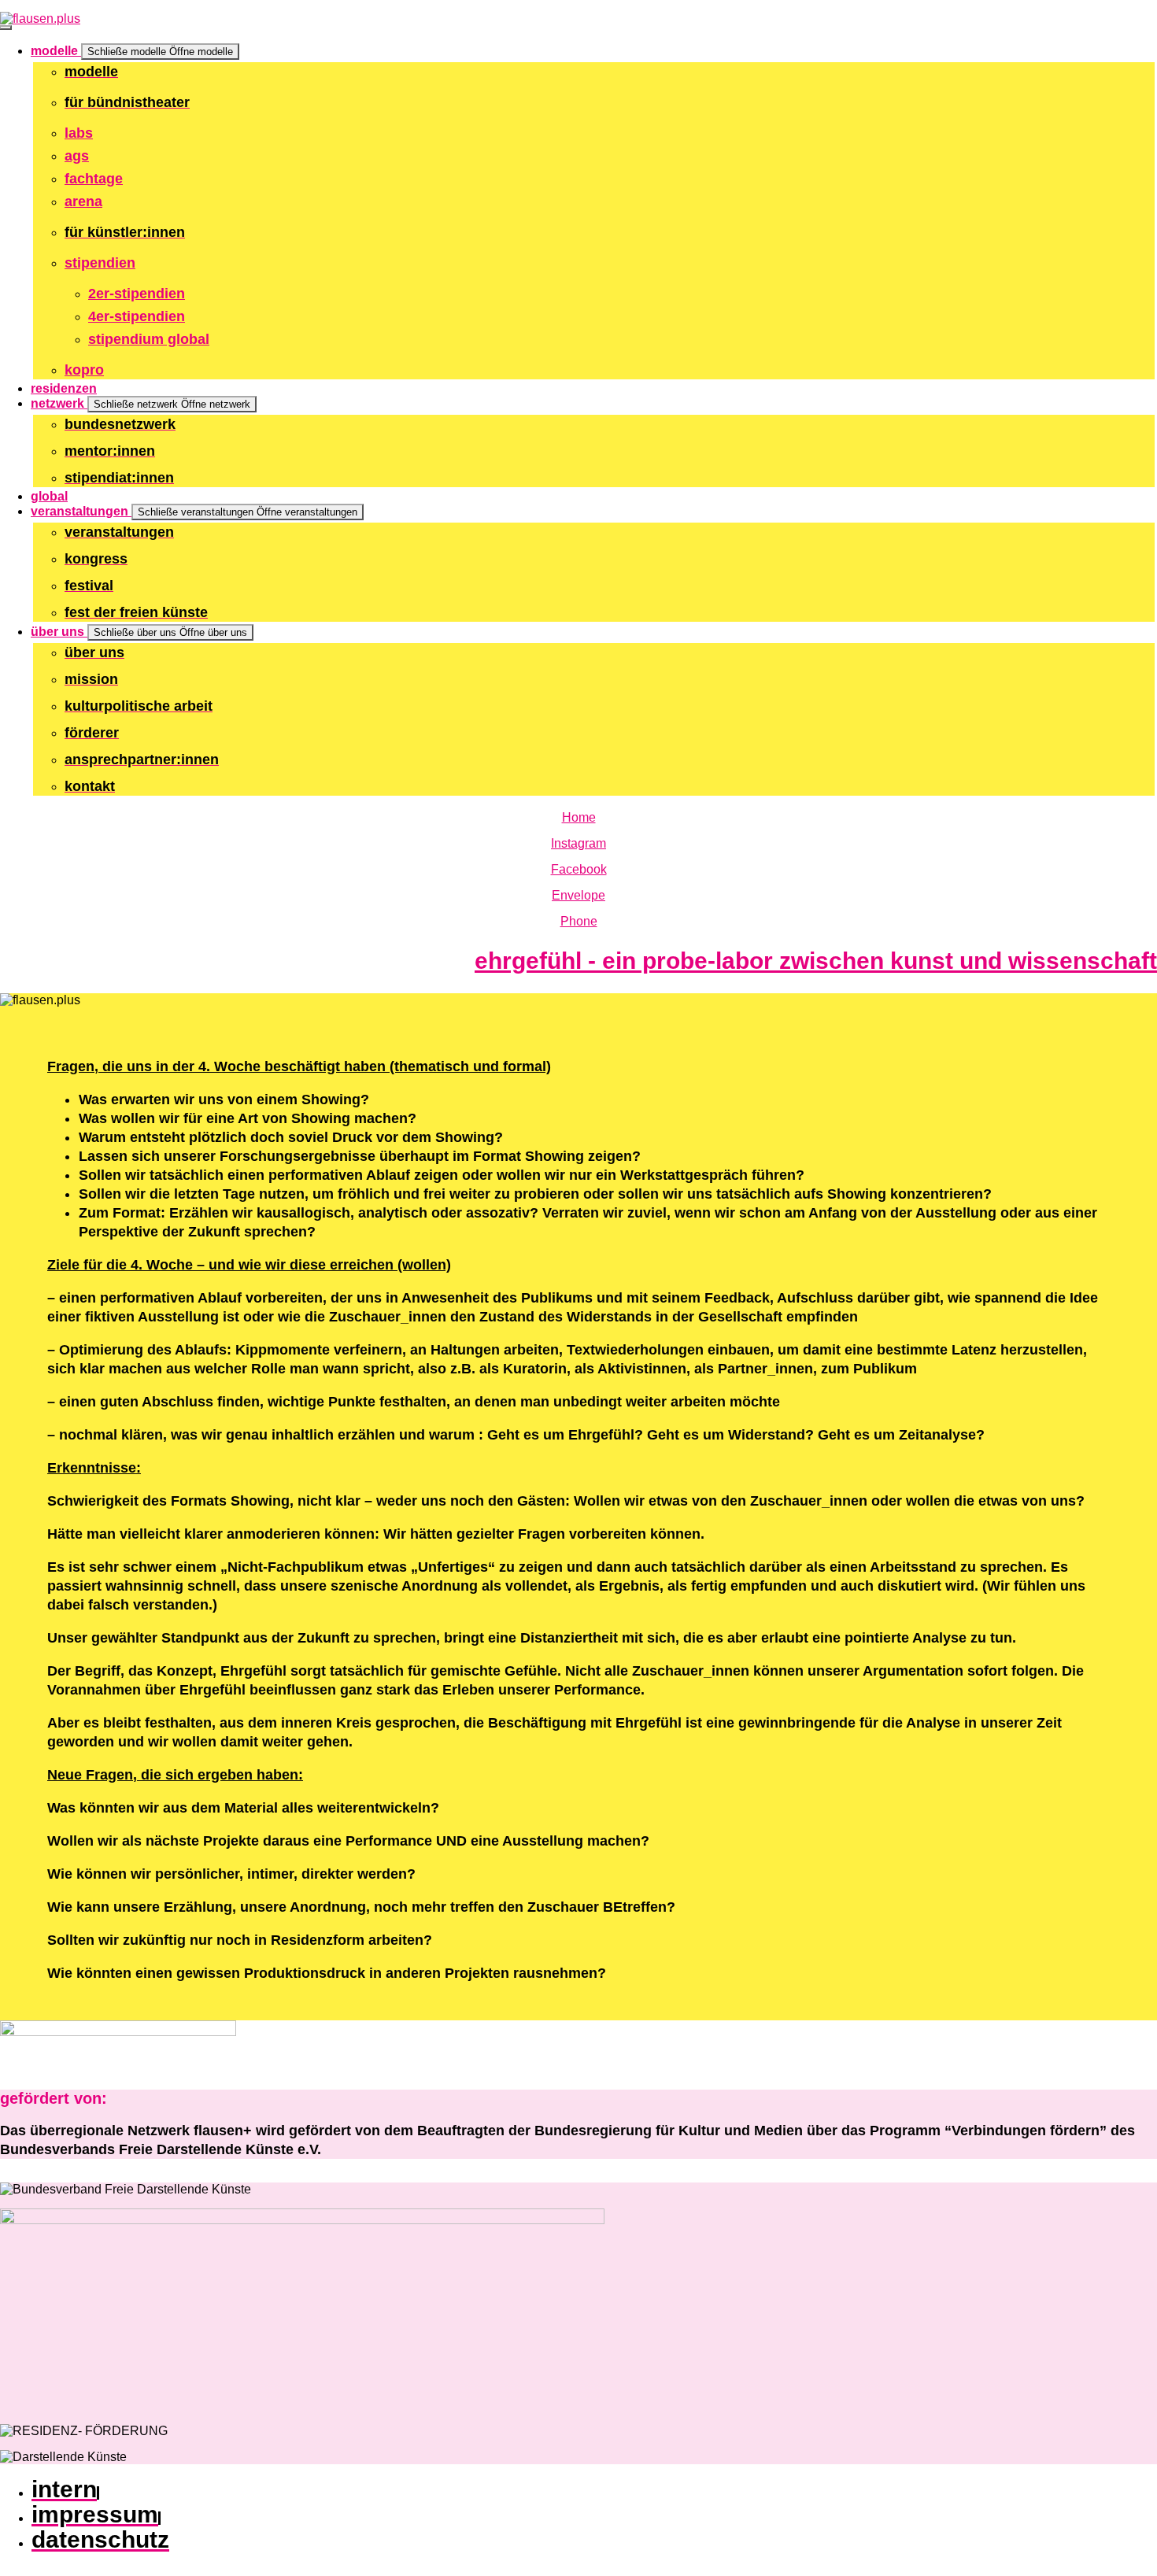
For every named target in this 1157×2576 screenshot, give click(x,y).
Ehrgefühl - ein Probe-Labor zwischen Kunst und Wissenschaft (816, 961)
